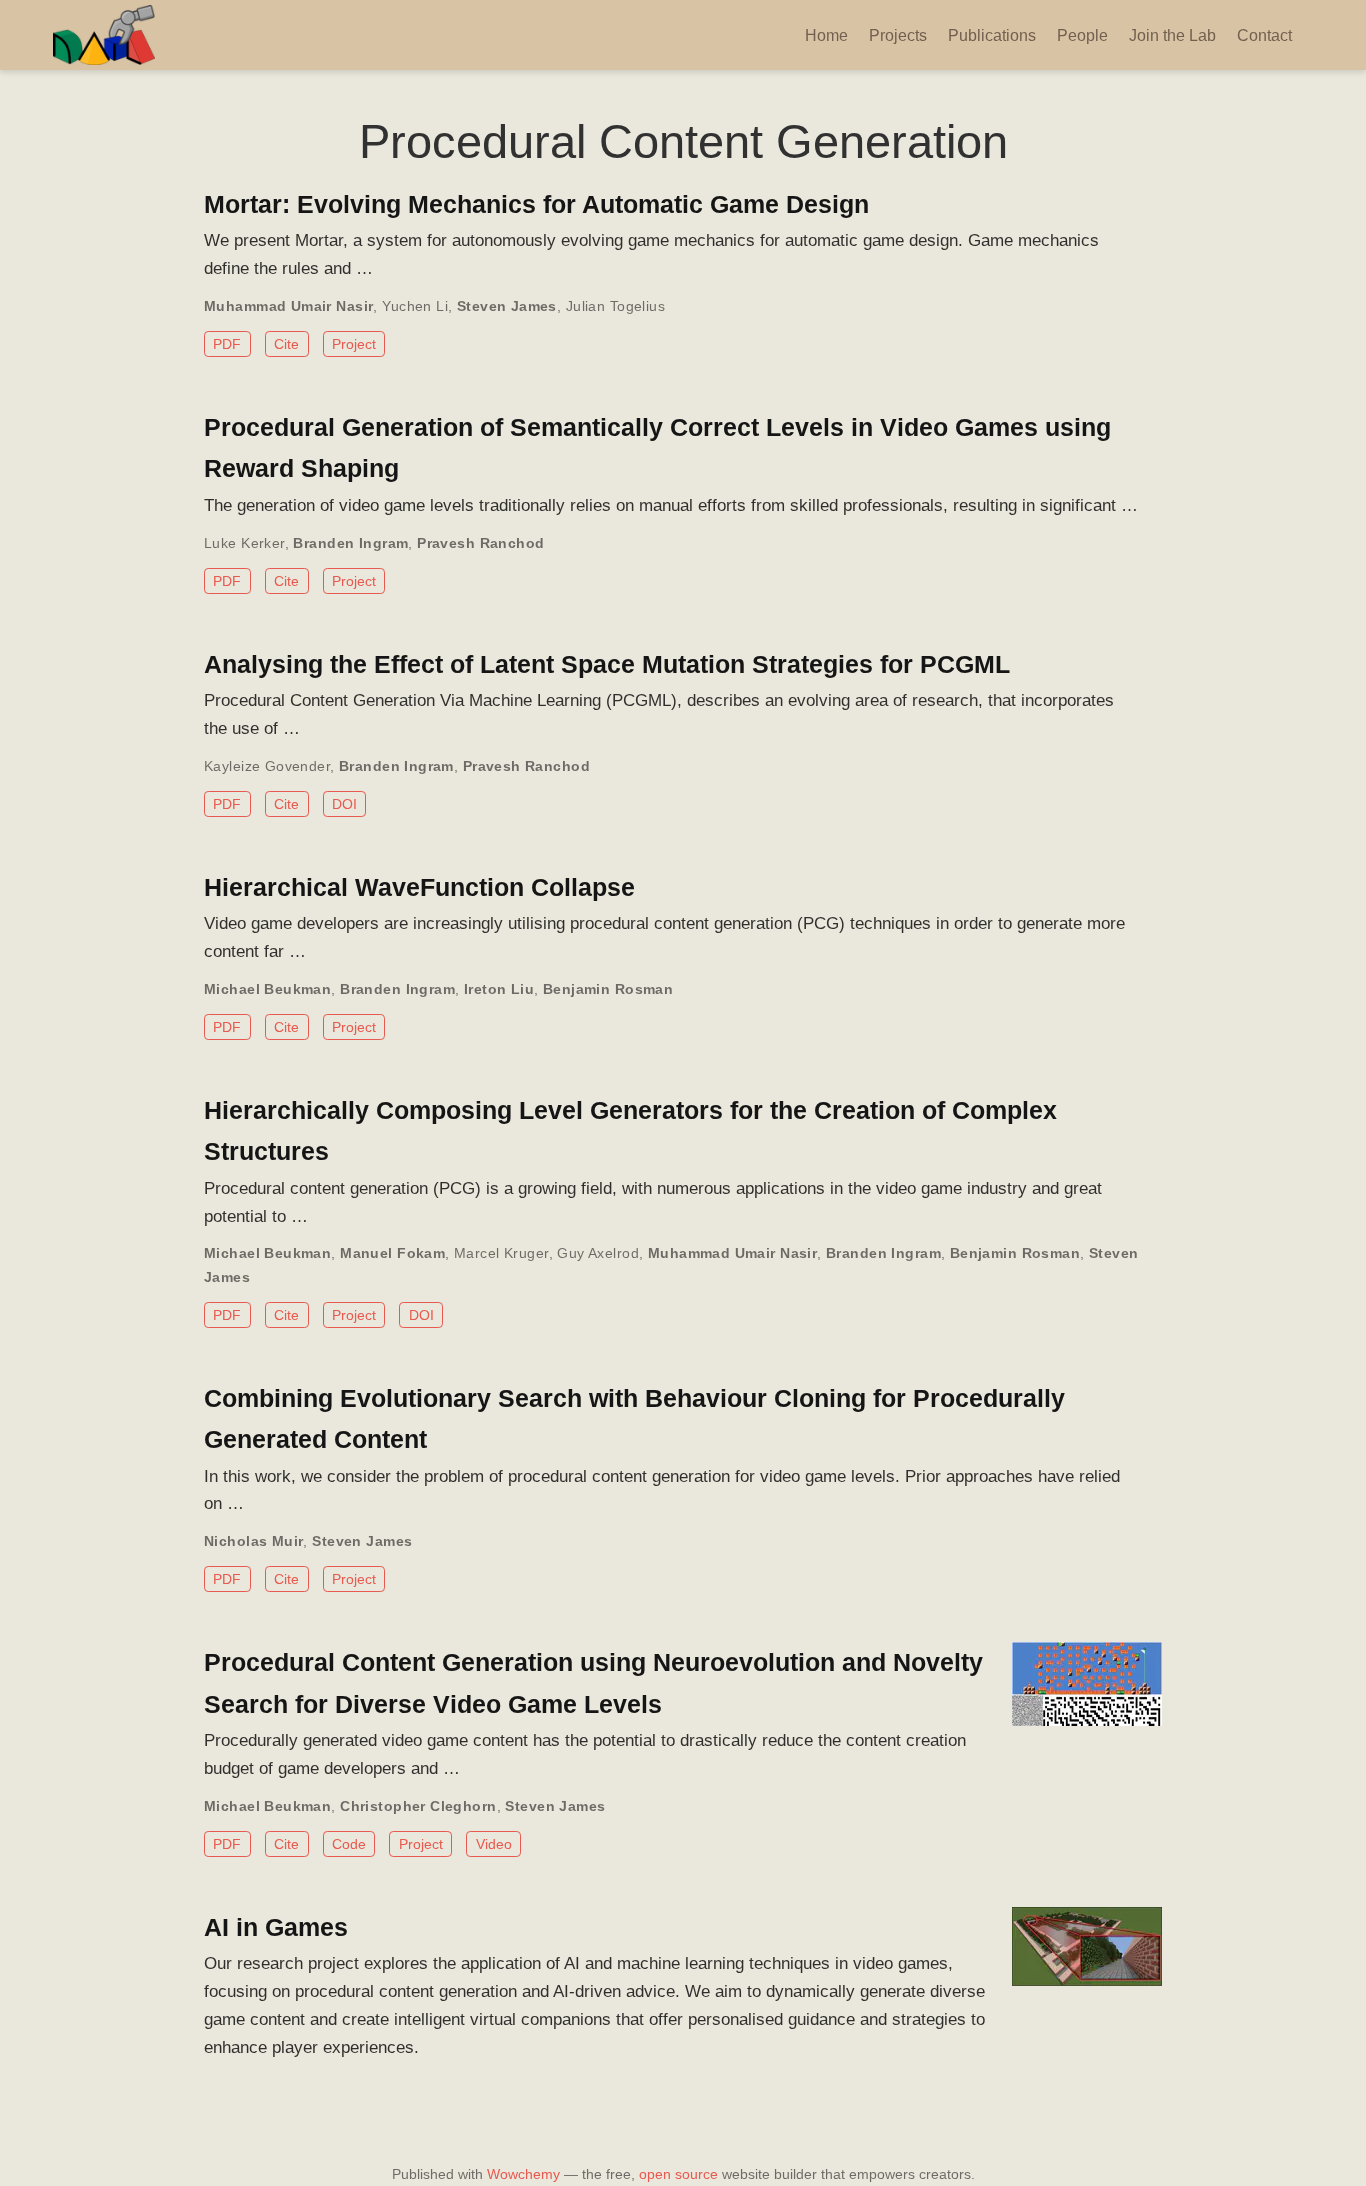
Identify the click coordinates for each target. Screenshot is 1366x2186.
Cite (286, 344)
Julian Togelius (615, 306)
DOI (344, 804)
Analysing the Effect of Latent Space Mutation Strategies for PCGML (607, 664)
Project (354, 344)
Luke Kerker (244, 543)
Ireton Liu (499, 989)
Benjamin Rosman (608, 989)
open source (678, 2174)
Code (349, 1844)
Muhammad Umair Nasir (288, 306)
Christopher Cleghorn (418, 1806)
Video (494, 1844)
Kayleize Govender (267, 766)
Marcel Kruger (501, 1253)
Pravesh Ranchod (480, 543)
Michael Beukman (267, 989)
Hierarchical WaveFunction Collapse (419, 887)
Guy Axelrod (598, 1253)
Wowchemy (523, 2174)
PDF (227, 344)
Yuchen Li (415, 306)
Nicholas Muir (253, 1541)
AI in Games (276, 1927)
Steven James (507, 306)
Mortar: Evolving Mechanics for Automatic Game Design (536, 204)
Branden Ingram (350, 543)
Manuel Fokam (392, 1253)
